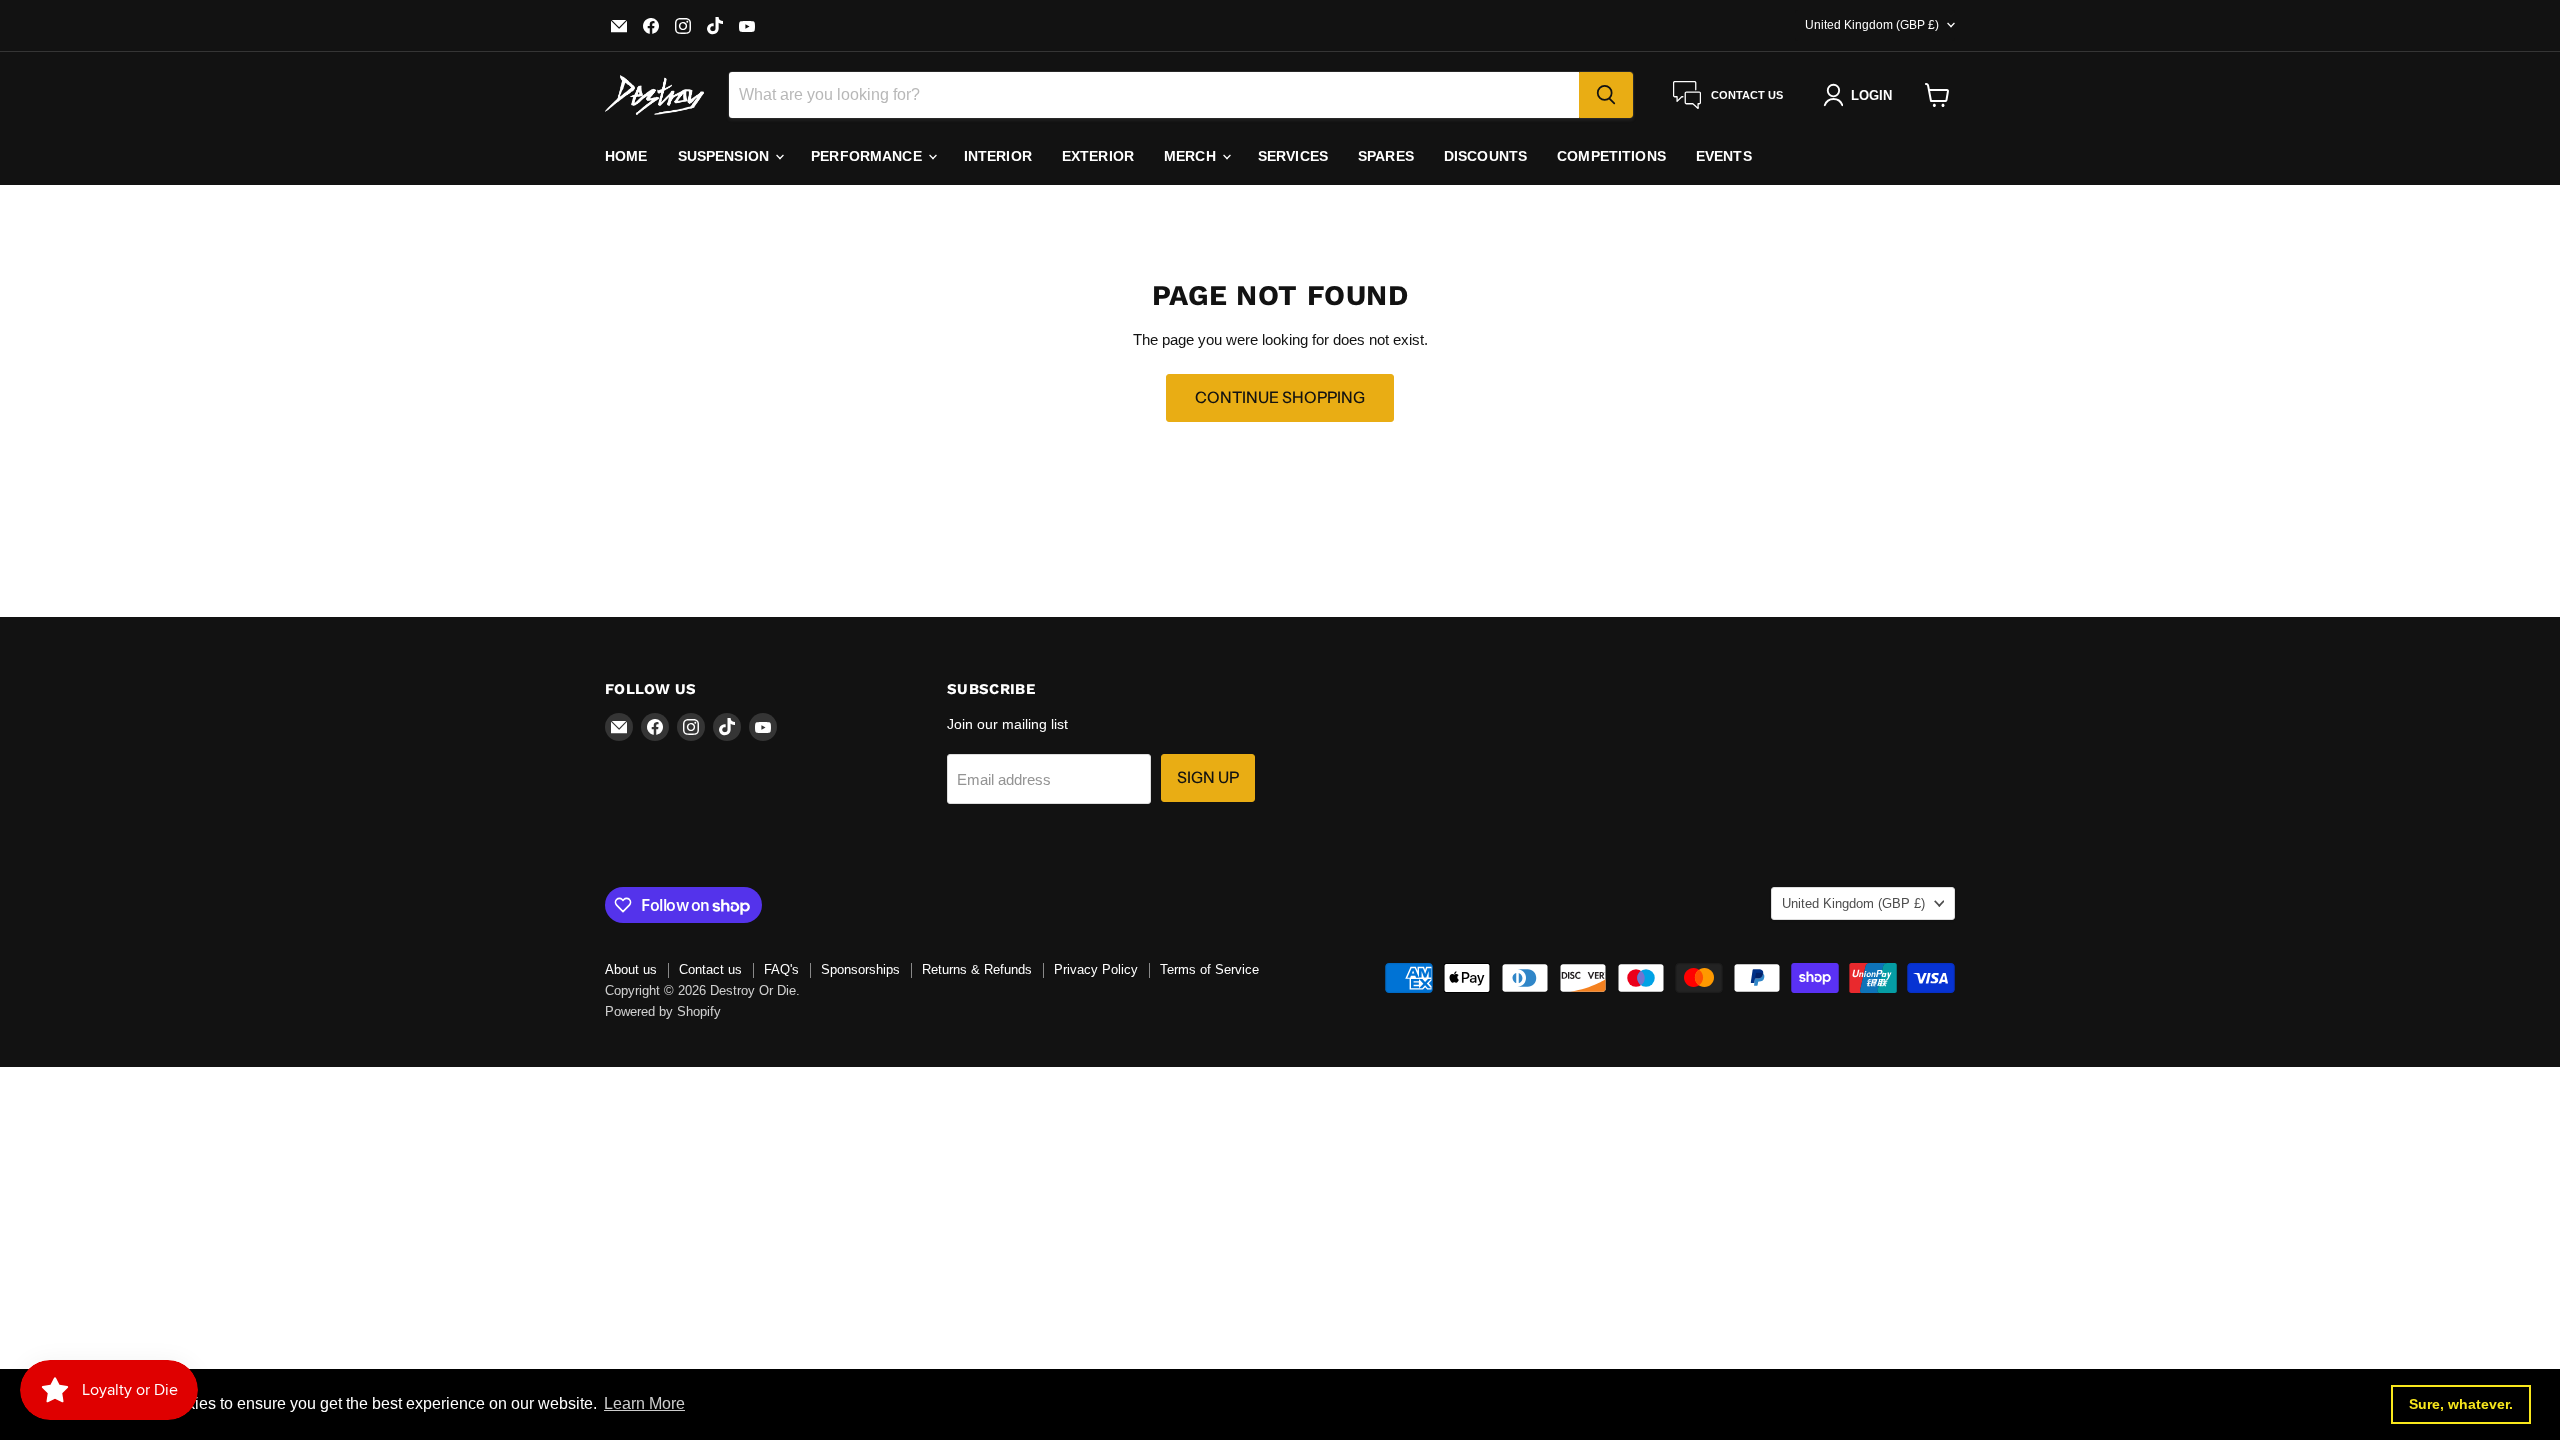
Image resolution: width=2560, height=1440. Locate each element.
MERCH (1192, 156)
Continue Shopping (1280, 397)
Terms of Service (1209, 969)
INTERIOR (998, 156)
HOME (626, 156)
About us (631, 969)
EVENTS (1724, 156)
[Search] (1606, 95)
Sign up (1208, 777)
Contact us (710, 969)
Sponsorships (860, 969)
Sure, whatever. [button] (2461, 1404)
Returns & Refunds (977, 969)
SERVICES (1293, 156)
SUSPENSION (726, 156)
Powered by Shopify (663, 1011)
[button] (1861, 95)
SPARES (1386, 156)
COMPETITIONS (1611, 156)
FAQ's (781, 969)
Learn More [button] (644, 1403)
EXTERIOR (1098, 156)
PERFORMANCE (868, 156)
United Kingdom (1872, 25)
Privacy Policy (1096, 969)
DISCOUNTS (1485, 156)
